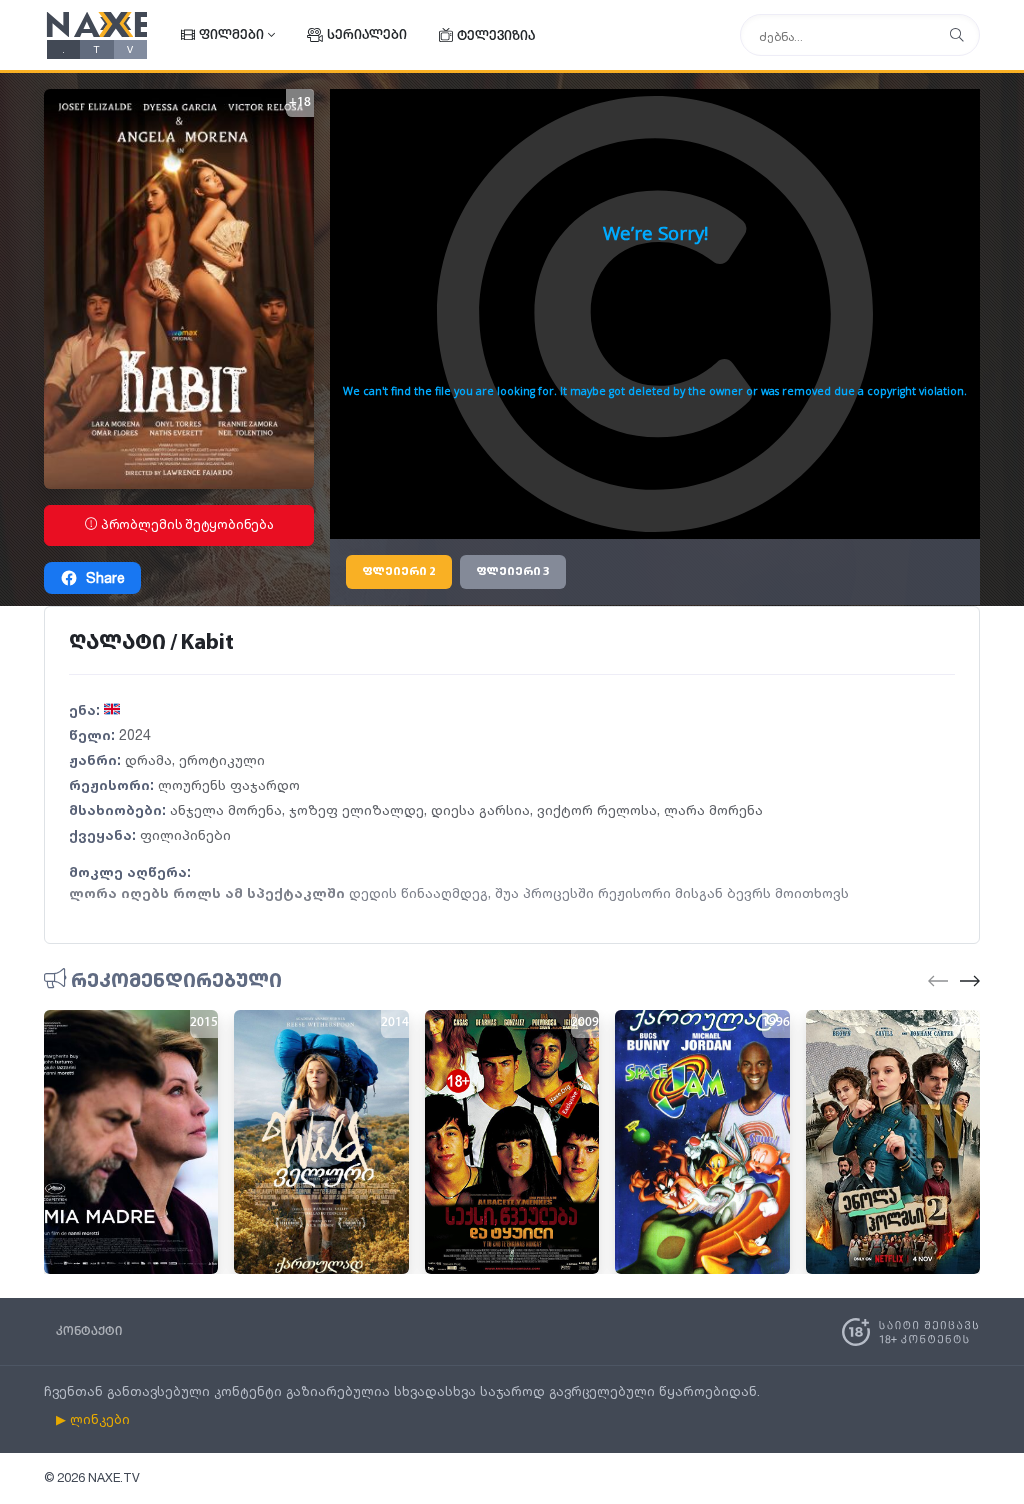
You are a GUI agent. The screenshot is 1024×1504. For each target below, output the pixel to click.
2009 (585, 1023)
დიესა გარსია (480, 809)
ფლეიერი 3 (513, 572)
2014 (395, 1023)
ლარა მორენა (713, 809)
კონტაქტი (89, 1331)
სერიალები (367, 35)
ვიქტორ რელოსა (597, 809)
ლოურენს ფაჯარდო (229, 784)
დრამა (148, 759)
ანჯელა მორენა (226, 809)
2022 (966, 1023)
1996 (776, 1023)
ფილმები (231, 35)
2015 (204, 1023)
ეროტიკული (222, 759)
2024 (135, 734)
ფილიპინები (185, 834)
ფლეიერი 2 (399, 572)
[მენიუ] (957, 35)
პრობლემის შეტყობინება (186, 524)
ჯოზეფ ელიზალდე (356, 809)
